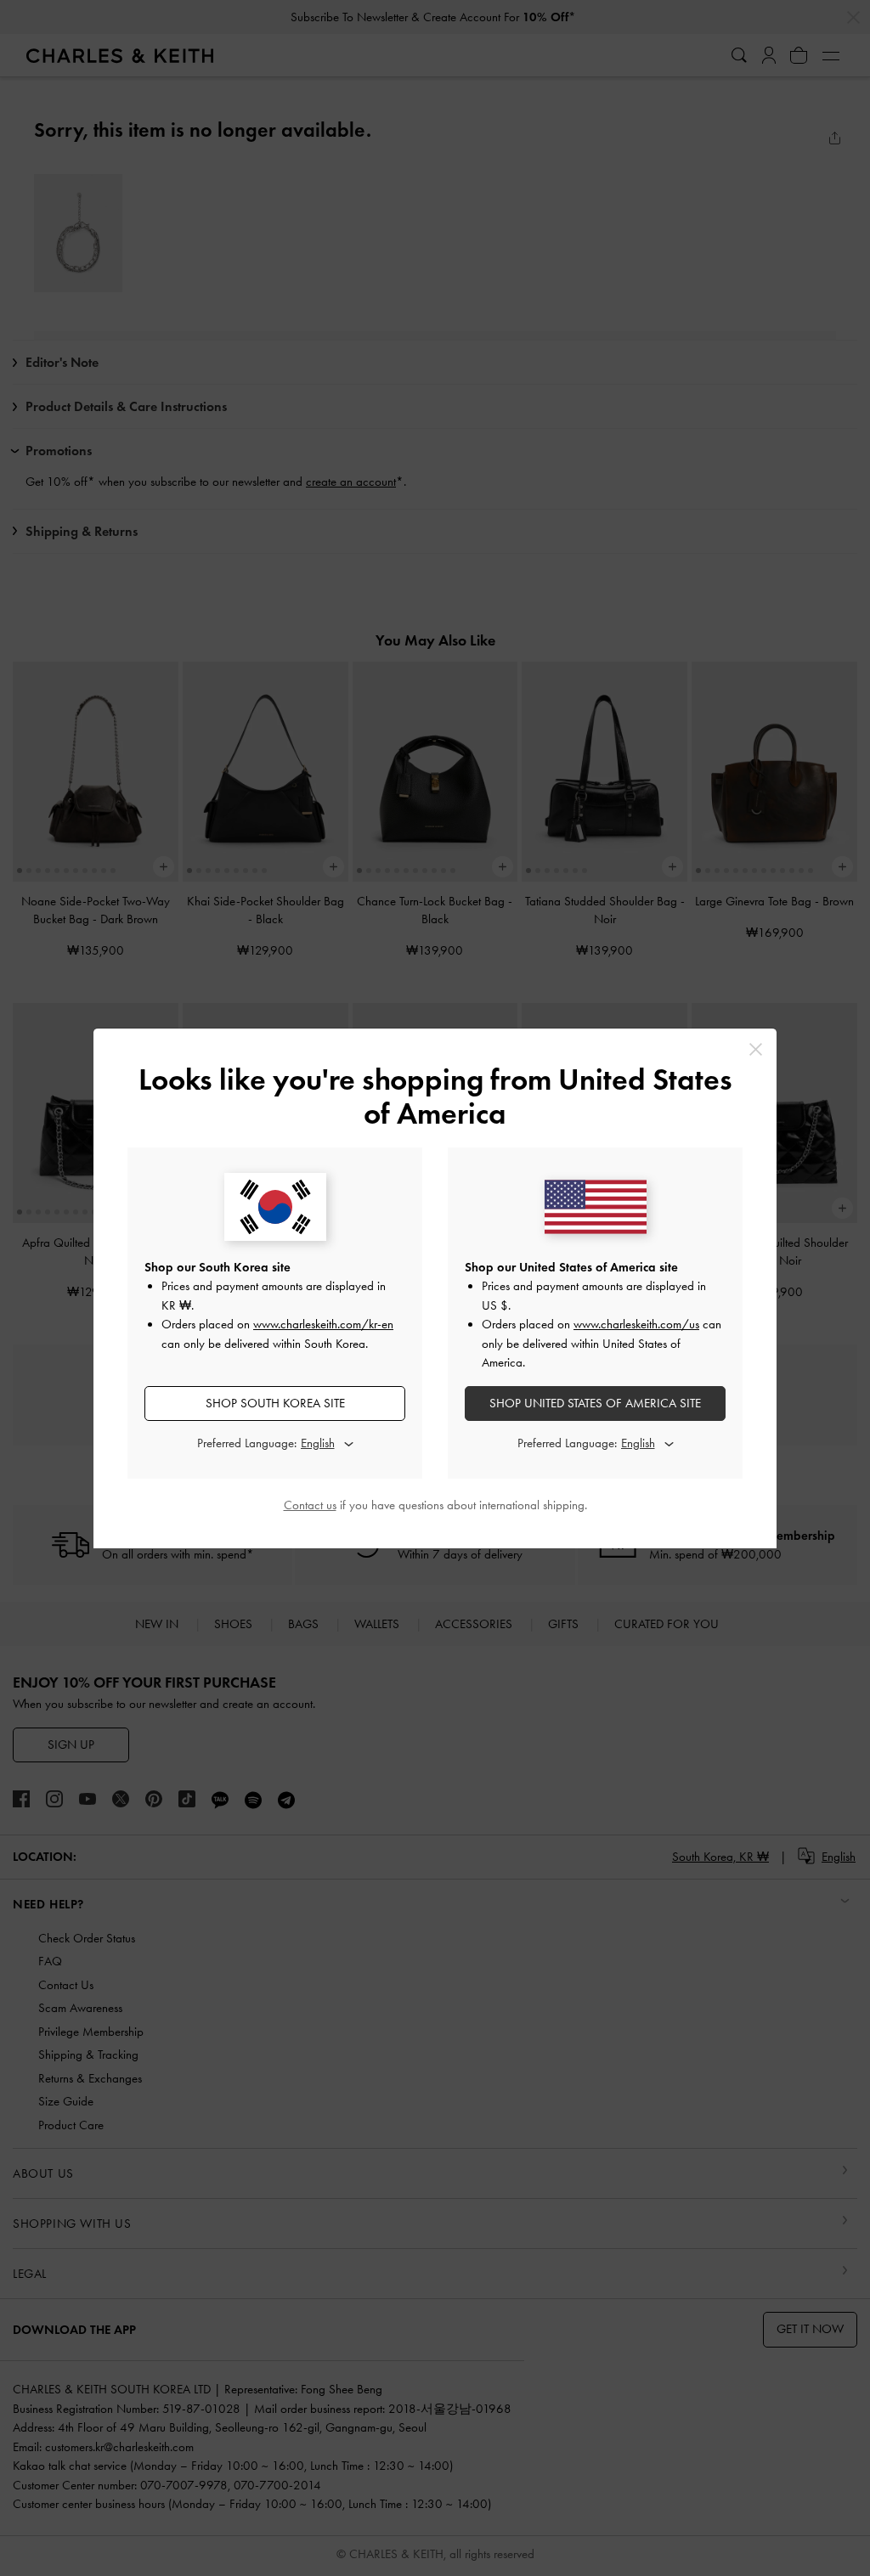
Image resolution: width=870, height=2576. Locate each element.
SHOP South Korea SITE (275, 1403)
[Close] (756, 1049)
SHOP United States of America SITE (595, 1403)
